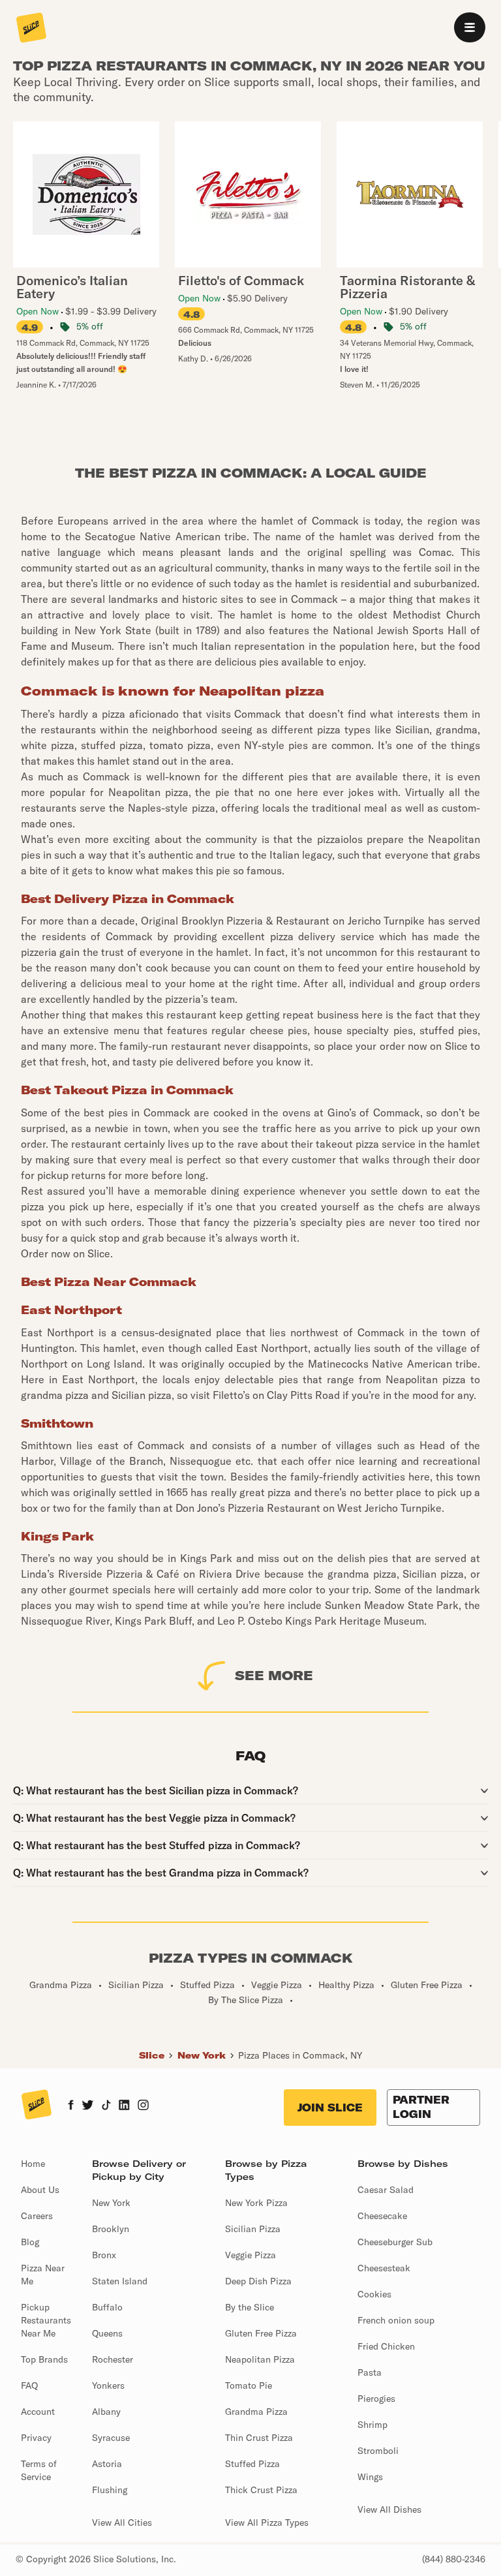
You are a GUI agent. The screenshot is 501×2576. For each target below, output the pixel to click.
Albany (106, 2412)
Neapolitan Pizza (260, 2359)
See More (274, 1675)
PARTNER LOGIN (421, 2107)
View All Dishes (389, 2509)
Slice (152, 2055)
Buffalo (107, 2307)
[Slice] (31, 29)
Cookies (374, 2294)
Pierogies (376, 2399)
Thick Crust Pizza (261, 2490)
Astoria (107, 2464)
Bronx (104, 2255)
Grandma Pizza (256, 2412)
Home (33, 2164)
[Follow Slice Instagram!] (144, 2106)
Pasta (370, 2372)
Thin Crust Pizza (259, 2438)
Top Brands (44, 2359)
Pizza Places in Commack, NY (300, 2055)
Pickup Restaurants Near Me (46, 2320)
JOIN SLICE (330, 2108)
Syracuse (111, 2438)
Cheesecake (382, 2216)
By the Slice (250, 2307)
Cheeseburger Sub (395, 2242)
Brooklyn (111, 2229)
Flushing (110, 2490)
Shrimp (372, 2425)
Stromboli (378, 2451)
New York (202, 2055)
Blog (30, 2242)
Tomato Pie (249, 2385)
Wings (370, 2477)
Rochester (113, 2359)
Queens (107, 2333)
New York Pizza (256, 2203)
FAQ (29, 2385)
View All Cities (122, 2522)
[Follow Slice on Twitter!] (88, 2106)
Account (38, 2412)
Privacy (36, 2438)
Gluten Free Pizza (261, 2333)
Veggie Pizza (250, 2255)
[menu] (470, 27)
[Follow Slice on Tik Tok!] (106, 2106)
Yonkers (108, 2385)
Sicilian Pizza (253, 2229)
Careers (37, 2216)
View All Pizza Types (267, 2522)
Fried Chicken (386, 2346)
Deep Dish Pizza (258, 2281)
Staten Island (120, 2281)
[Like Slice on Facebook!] (71, 2106)
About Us (40, 2190)
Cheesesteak (384, 2268)
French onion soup (396, 2320)
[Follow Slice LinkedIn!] (124, 2106)
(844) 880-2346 (454, 2559)
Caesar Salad (386, 2190)
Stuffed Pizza (252, 2464)
